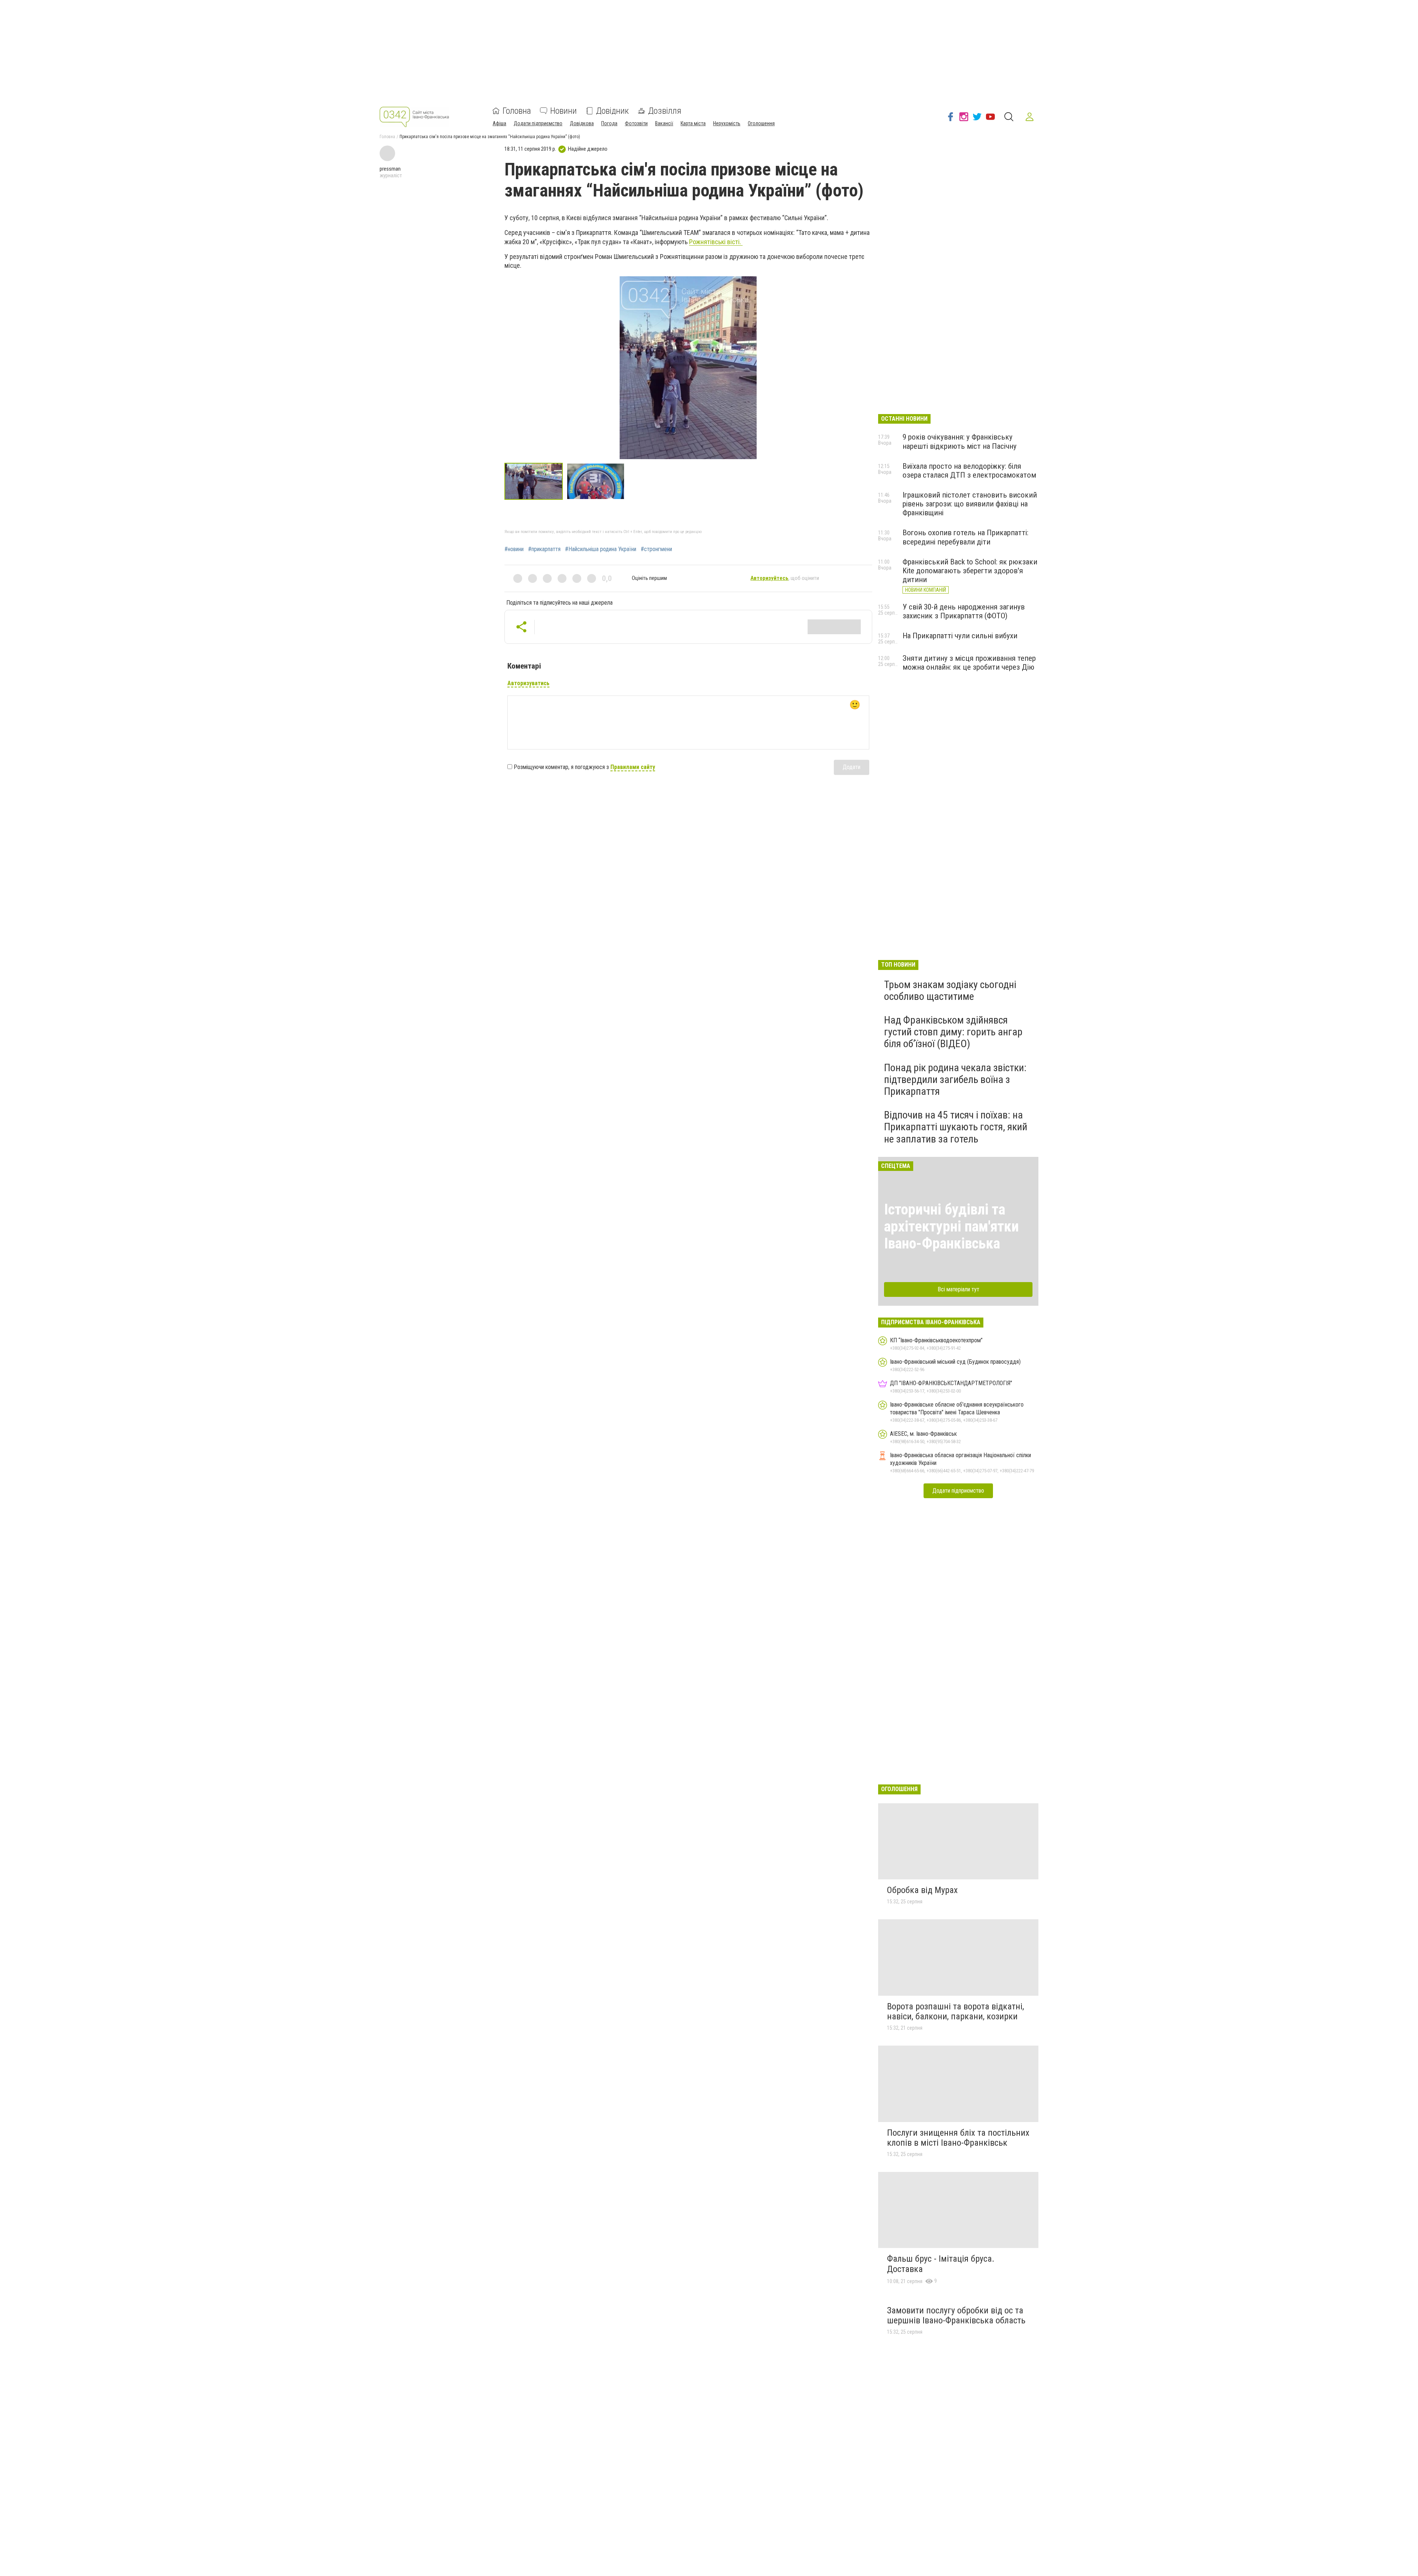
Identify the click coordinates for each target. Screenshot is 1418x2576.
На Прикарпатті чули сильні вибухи (960, 636)
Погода (609, 123)
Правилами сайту (633, 767)
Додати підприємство (538, 123)
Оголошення (761, 123)
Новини (564, 111)
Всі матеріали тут (958, 1289)
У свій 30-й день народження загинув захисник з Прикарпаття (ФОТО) (964, 611)
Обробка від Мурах (922, 1890)
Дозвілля (665, 111)
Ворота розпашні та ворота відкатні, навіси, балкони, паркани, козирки (955, 2012)
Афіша (499, 123)
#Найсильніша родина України (601, 549)
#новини (514, 549)
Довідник (612, 111)
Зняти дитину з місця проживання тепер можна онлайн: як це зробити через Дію (969, 663)
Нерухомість (727, 123)
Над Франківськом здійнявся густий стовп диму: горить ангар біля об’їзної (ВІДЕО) (953, 1032)
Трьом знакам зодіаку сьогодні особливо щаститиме (950, 990)
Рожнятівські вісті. (716, 242)
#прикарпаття (544, 549)
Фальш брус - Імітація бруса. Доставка (941, 2264)
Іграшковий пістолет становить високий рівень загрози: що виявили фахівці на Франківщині (970, 504)
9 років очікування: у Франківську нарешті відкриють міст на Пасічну (960, 441)
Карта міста (693, 123)
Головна (517, 111)
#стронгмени (656, 549)
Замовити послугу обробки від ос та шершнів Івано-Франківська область (956, 2316)
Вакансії (664, 123)
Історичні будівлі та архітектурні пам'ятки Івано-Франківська (951, 1226)
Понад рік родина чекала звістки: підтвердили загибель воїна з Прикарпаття (955, 1079)
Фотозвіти (636, 123)
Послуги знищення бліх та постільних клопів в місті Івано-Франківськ (958, 2138)
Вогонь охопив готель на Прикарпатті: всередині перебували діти (965, 537)
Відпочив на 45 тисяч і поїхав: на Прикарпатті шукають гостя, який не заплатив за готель (956, 1127)
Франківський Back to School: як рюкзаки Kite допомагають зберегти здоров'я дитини (970, 571)
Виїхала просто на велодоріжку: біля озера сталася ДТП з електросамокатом (969, 471)
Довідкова (582, 123)
